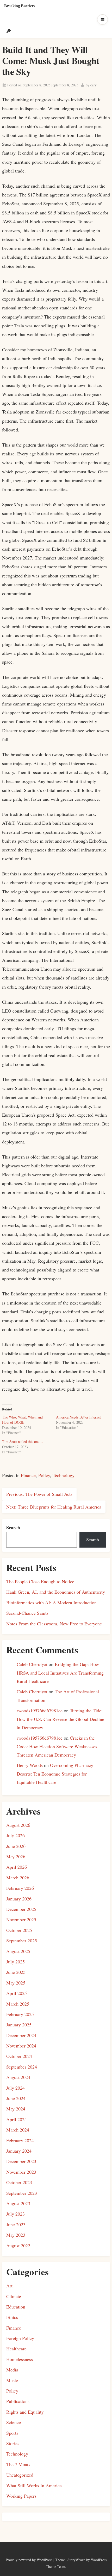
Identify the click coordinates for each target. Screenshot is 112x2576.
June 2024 (16, 2098)
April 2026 (17, 1867)
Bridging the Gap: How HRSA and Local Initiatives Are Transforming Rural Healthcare (60, 1673)
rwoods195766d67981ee (40, 1710)
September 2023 (22, 2193)
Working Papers (21, 2496)
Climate (14, 2296)
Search (13, 1528)
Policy (44, 1475)
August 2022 (18, 2246)
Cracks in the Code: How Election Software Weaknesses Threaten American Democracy (57, 1746)
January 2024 (19, 2151)
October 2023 (19, 2182)
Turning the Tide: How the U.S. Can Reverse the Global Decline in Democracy (60, 1719)
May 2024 (16, 2109)
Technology (64, 1475)
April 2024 (17, 2119)
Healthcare (16, 2349)
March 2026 (18, 1878)
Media (12, 2370)
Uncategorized (20, 2475)
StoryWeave (76, 2560)
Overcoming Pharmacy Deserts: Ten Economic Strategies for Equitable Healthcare (55, 1774)
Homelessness (20, 2359)
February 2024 (20, 2140)
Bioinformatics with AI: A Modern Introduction (51, 1602)
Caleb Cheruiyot (32, 1664)
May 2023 (16, 2235)
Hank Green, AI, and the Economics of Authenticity (56, 1592)
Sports (12, 2433)
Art (9, 2286)
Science (14, 2422)
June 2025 (16, 1972)
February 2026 (20, 1888)
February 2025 (20, 2014)
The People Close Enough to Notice (40, 1581)
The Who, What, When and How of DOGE (22, 1420)
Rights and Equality (25, 2412)
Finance (28, 1475)
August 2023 (18, 2203)
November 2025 (21, 1919)
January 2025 (19, 2025)
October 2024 (19, 2056)
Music (12, 2380)
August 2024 (18, 2077)
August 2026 (18, 1825)
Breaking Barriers (20, 6)
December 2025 (21, 1909)
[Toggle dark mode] (9, 31)
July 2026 (15, 1835)
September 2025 (22, 1941)
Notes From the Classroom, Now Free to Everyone (54, 1624)
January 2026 (19, 1899)
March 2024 (18, 2130)
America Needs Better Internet (78, 1417)
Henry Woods (30, 1765)
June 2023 (16, 2224)
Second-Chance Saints (27, 1613)
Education (16, 2307)
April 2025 (17, 1993)
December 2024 (21, 2035)
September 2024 (22, 2067)
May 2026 (16, 1856)
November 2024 (21, 2046)
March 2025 (18, 2004)
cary (94, 85)
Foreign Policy (20, 2338)
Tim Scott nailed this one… (23, 1442)
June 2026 (16, 1846)
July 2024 (15, 2088)
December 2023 (21, 2161)
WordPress (45, 2560)
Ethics (12, 2317)
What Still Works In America (34, 2485)
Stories (13, 2443)
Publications (18, 2401)
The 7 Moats (18, 2464)
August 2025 (18, 1951)
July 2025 (15, 1962)
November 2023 (21, 2172)
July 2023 (15, 2214)
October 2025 (19, 1930)
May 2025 (16, 1983)
